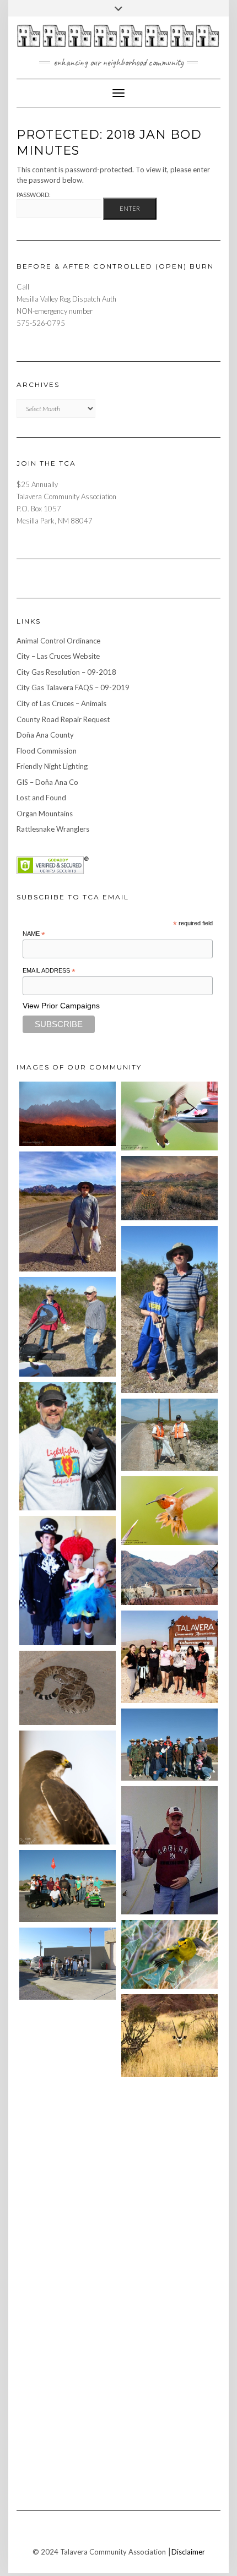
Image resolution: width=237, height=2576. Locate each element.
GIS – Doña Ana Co (47, 782)
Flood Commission (47, 751)
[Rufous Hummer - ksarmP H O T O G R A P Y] (169, 1511)
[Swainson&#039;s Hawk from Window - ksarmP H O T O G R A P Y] (68, 1787)
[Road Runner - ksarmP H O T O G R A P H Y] (68, 2352)
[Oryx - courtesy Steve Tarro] (169, 2035)
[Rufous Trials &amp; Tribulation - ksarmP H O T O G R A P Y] (169, 2118)
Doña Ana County (45, 735)
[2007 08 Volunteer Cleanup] (169, 1435)
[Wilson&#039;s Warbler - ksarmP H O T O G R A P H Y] (169, 1954)
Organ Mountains (45, 814)
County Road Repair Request (63, 719)
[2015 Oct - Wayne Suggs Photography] (169, 1188)
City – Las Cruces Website (58, 656)
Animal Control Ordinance (58, 641)
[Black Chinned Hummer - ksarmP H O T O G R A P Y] (169, 2196)
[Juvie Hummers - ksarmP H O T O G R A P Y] (169, 1116)
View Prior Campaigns (61, 1006)
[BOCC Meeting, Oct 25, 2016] (68, 2119)
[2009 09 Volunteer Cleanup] (68, 1886)
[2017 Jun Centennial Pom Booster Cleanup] (169, 1657)
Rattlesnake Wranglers (53, 829)
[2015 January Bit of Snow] (68, 2197)
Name (34, 934)
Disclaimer (188, 2552)
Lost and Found (41, 798)
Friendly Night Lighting (52, 766)
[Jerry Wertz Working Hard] (68, 1212)
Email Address (49, 971)
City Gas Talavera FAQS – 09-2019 (73, 687)
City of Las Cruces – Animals (61, 703)
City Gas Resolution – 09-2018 (66, 672)
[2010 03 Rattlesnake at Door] (68, 1688)
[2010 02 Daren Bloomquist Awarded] (169, 1850)
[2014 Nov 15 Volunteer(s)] (169, 1309)
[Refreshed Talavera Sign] (68, 2041)
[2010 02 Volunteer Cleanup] (169, 1745)
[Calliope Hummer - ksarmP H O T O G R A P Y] (68, 2275)
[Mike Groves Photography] (68, 1114)
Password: (34, 195)
